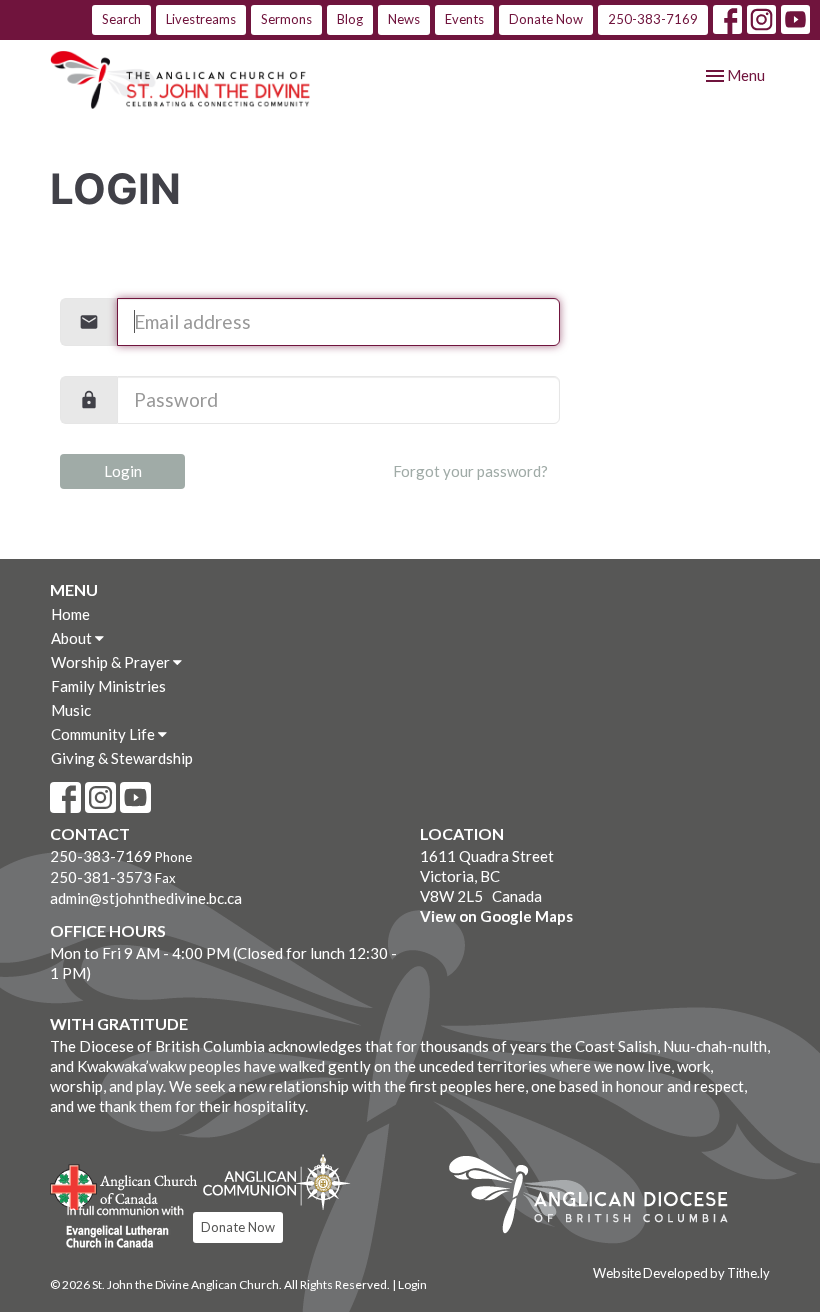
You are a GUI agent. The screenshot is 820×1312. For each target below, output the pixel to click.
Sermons (286, 19)
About (73, 638)
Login (123, 471)
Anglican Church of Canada (124, 1185)
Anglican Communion (276, 1181)
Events (464, 19)
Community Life (104, 734)
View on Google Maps (496, 916)
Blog (350, 19)
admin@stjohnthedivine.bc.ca (146, 898)
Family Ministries (108, 686)
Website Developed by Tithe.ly (681, 1273)
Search (121, 19)
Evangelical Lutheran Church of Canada (117, 1228)
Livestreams (201, 19)
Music (71, 710)
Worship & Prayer (112, 662)
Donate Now (546, 19)
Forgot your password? (470, 471)
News (404, 19)
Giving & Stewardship (122, 758)
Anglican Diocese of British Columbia (598, 1198)
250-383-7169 (653, 19)
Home (70, 614)
